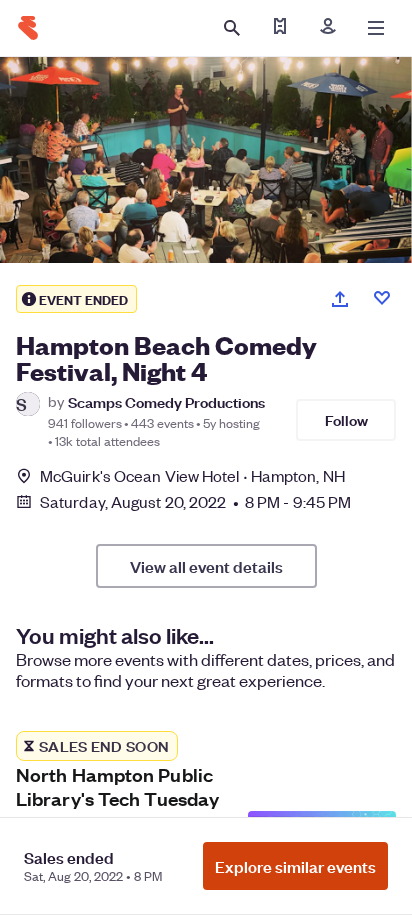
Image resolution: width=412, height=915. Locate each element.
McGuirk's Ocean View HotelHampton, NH (192, 475)
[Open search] (232, 28)
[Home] (28, 28)
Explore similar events (295, 866)
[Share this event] (340, 299)
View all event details (206, 566)
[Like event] (382, 298)
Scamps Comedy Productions (166, 401)
